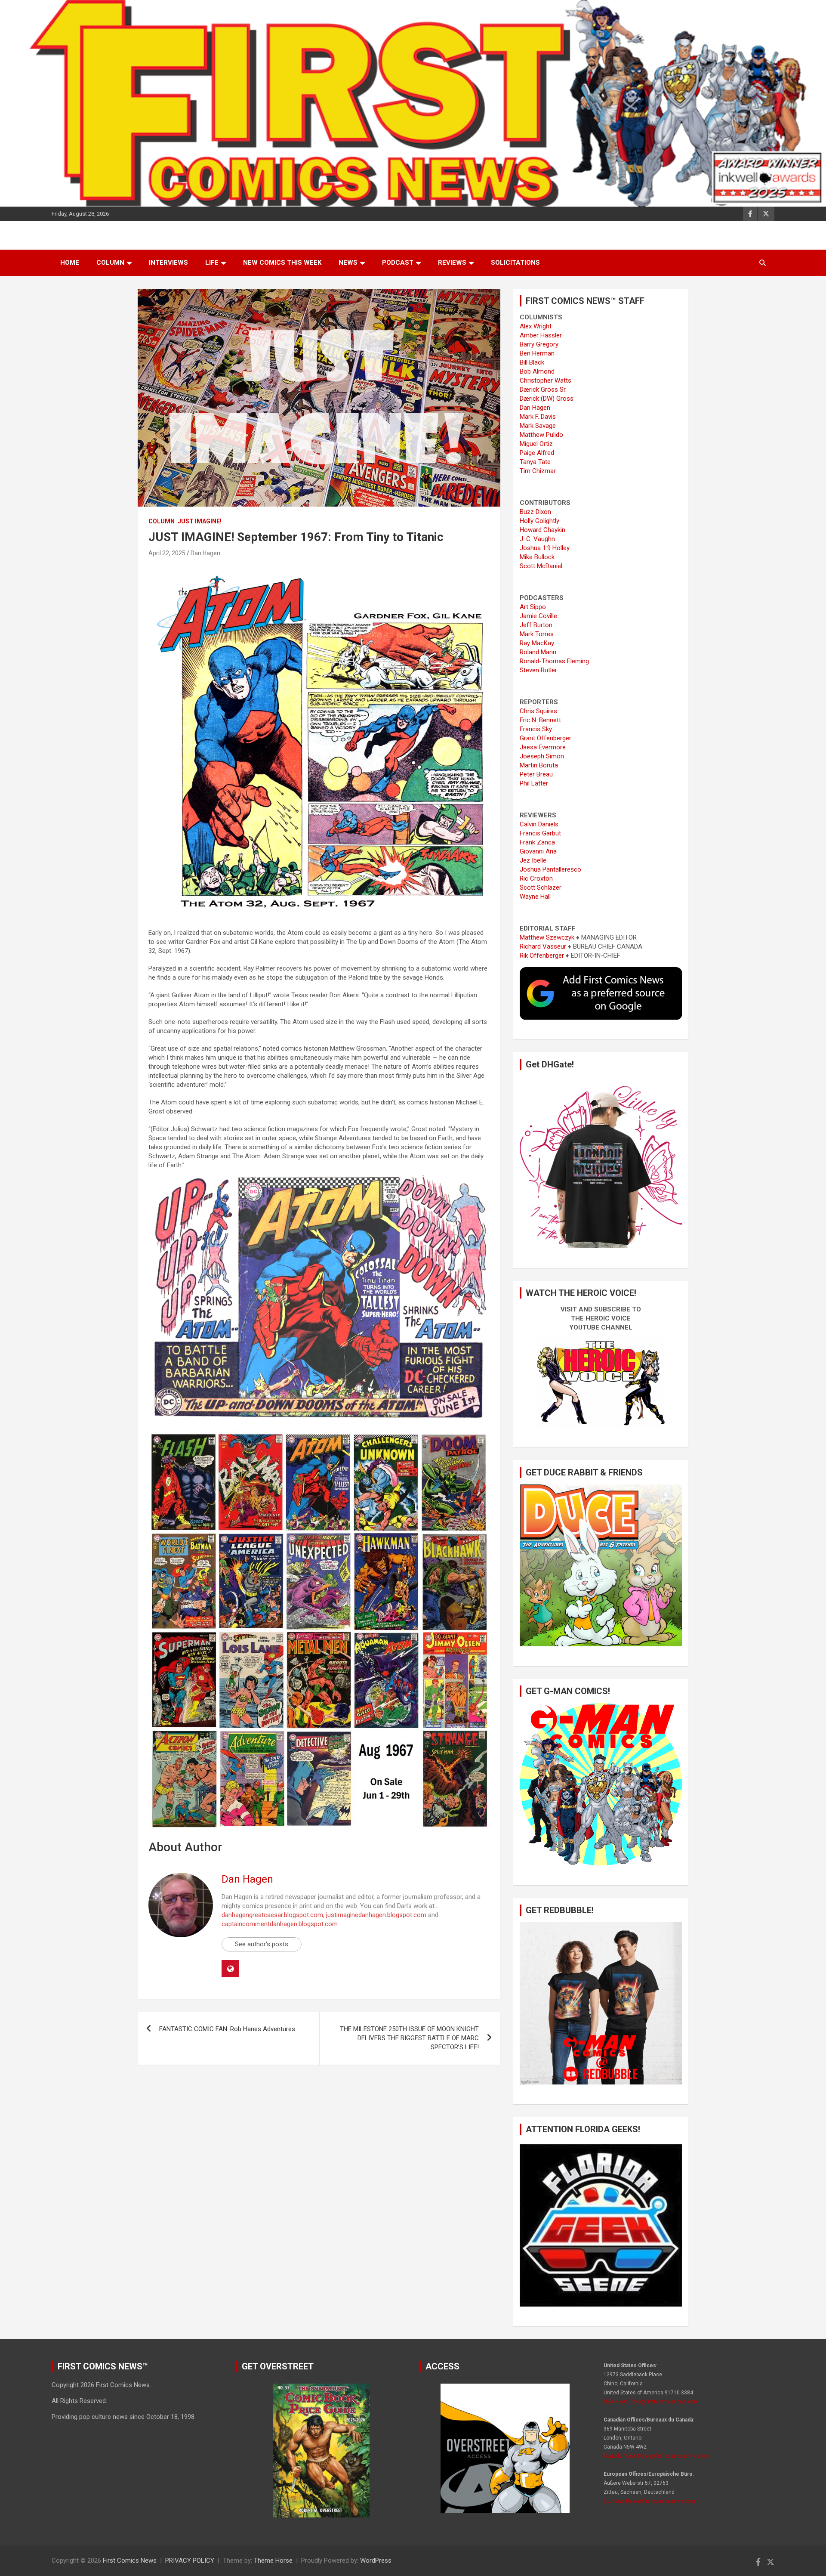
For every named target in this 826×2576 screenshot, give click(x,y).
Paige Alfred (537, 453)
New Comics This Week (282, 263)
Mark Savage (538, 426)
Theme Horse (273, 2561)
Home (70, 263)
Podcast (398, 263)
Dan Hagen (205, 553)
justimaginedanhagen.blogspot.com (376, 1915)
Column (110, 263)
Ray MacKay (537, 643)
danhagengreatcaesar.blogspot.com (272, 1915)
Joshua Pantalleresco (550, 869)
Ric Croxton (536, 878)
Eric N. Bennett (540, 720)
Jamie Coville (538, 616)
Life (212, 263)
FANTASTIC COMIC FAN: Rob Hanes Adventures (227, 2029)
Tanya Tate (535, 462)
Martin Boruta (539, 765)
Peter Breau (536, 774)
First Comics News (130, 2561)
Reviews (452, 263)
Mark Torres (537, 634)
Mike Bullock (537, 557)
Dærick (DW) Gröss (547, 399)
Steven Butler (538, 670)
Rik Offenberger (542, 956)
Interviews (168, 263)
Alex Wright (536, 326)
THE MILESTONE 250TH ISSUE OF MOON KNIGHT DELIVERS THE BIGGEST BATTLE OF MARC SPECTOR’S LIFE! (409, 2038)
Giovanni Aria (538, 851)
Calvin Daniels (539, 824)
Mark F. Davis (538, 417)
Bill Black (532, 362)
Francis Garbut (540, 833)
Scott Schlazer (541, 888)
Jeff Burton (536, 625)
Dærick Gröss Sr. (543, 390)
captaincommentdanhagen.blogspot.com (280, 1924)
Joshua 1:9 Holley (545, 548)
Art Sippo (533, 607)
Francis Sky (536, 729)
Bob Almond (537, 371)
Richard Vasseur (543, 946)
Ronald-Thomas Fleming (554, 661)
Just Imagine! (200, 521)
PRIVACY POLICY (190, 2561)
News (348, 263)
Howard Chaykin (542, 530)
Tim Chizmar (538, 471)
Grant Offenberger (546, 738)
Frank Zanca (537, 842)
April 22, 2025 (167, 553)
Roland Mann (538, 652)
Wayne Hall (535, 897)
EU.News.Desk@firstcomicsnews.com (649, 2501)
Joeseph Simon (542, 756)
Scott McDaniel (541, 566)
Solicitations (515, 263)
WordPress (376, 2561)
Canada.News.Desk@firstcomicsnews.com (655, 2456)
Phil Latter (534, 783)
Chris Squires (538, 711)
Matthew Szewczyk (547, 937)
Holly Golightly (539, 521)
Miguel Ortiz (536, 444)
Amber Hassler (541, 335)
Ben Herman (537, 353)
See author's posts (262, 1944)
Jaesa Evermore (543, 747)
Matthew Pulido (541, 435)
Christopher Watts (546, 380)
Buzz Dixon (535, 512)
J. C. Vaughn (537, 539)
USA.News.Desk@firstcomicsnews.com (651, 2402)
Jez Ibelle (533, 860)
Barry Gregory (539, 344)
